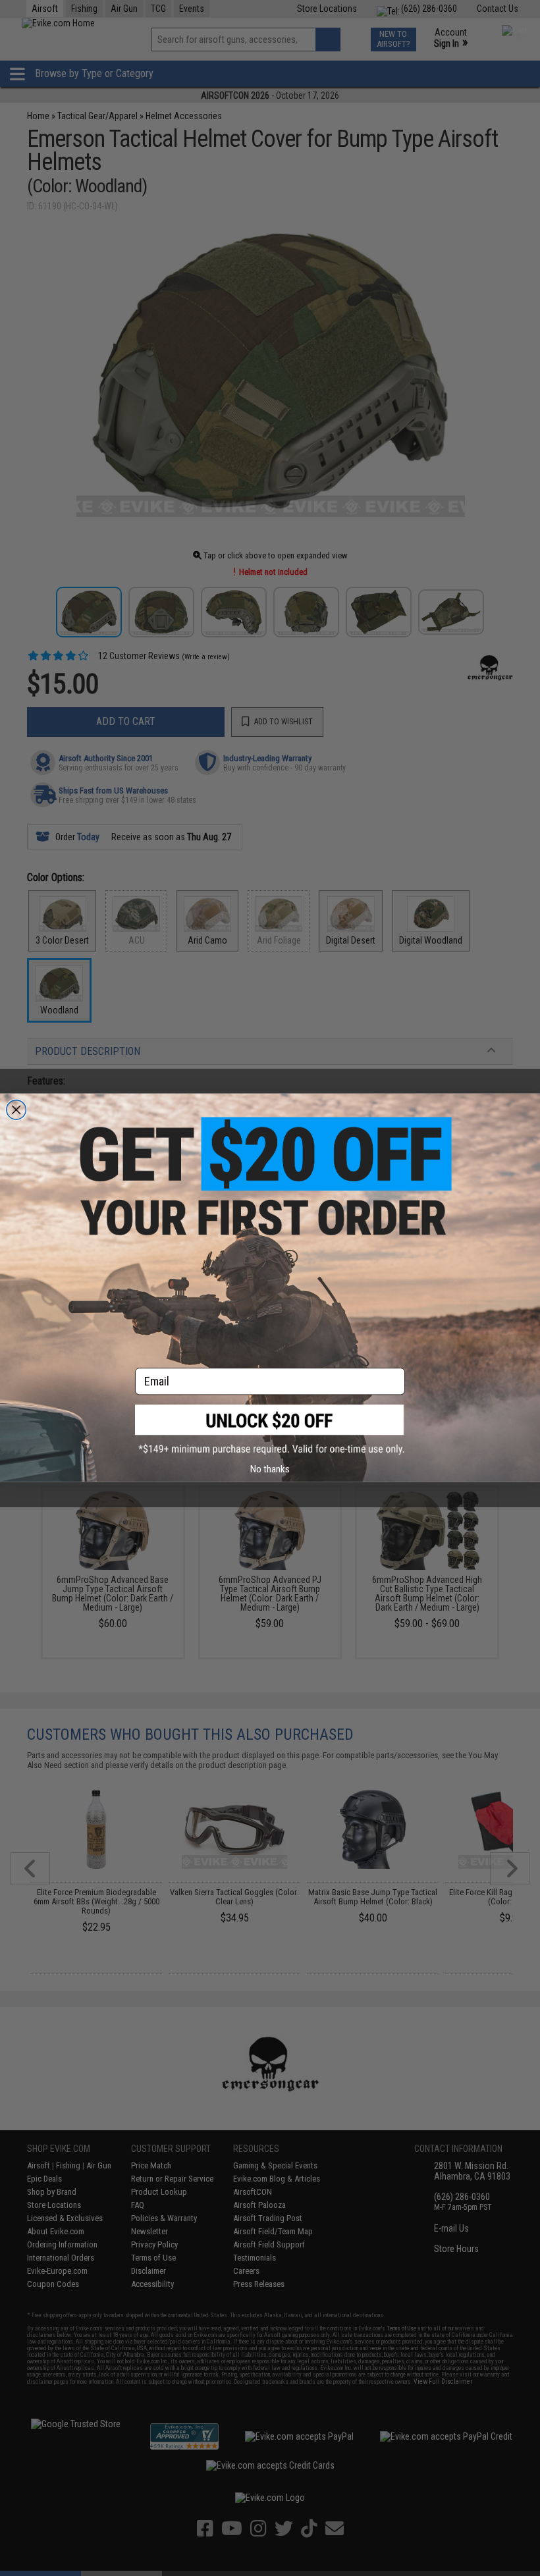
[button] (270, 1430)
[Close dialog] (16, 1110)
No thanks (270, 1469)
